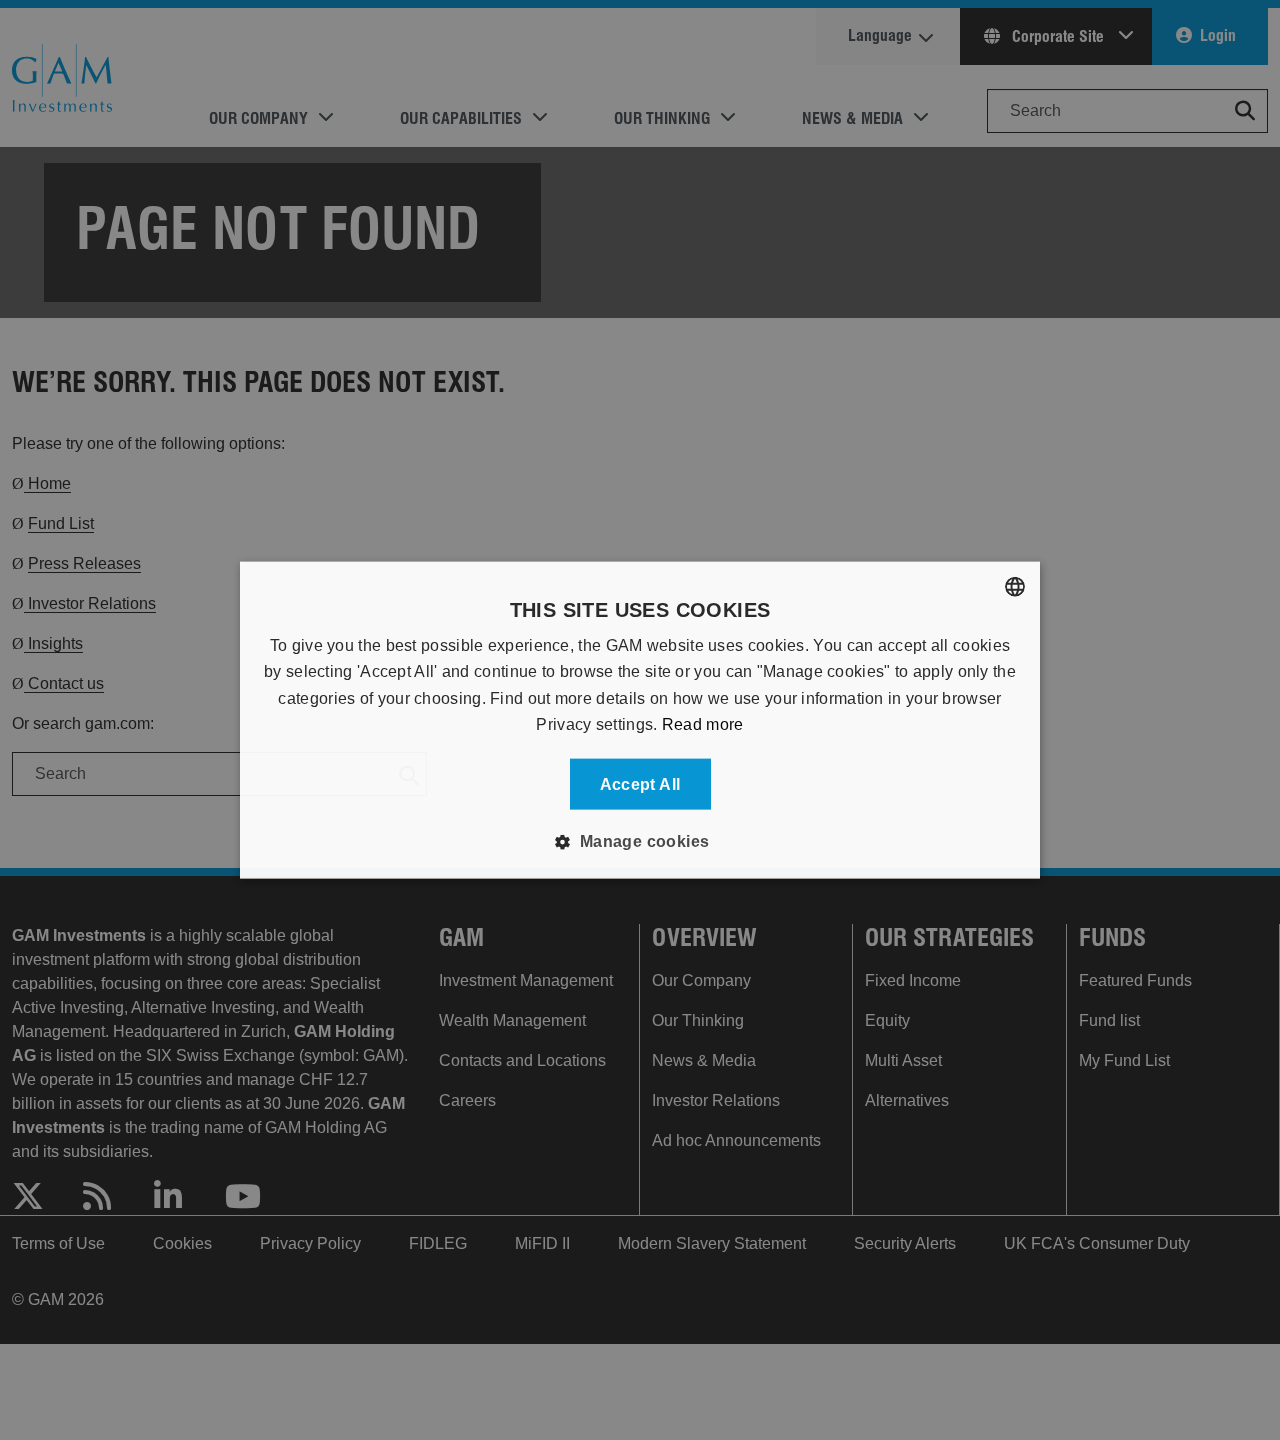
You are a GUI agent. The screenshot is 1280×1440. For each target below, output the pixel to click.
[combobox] (1015, 587)
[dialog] (640, 720)
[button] (639, 841)
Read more (703, 724)
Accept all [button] (640, 783)
